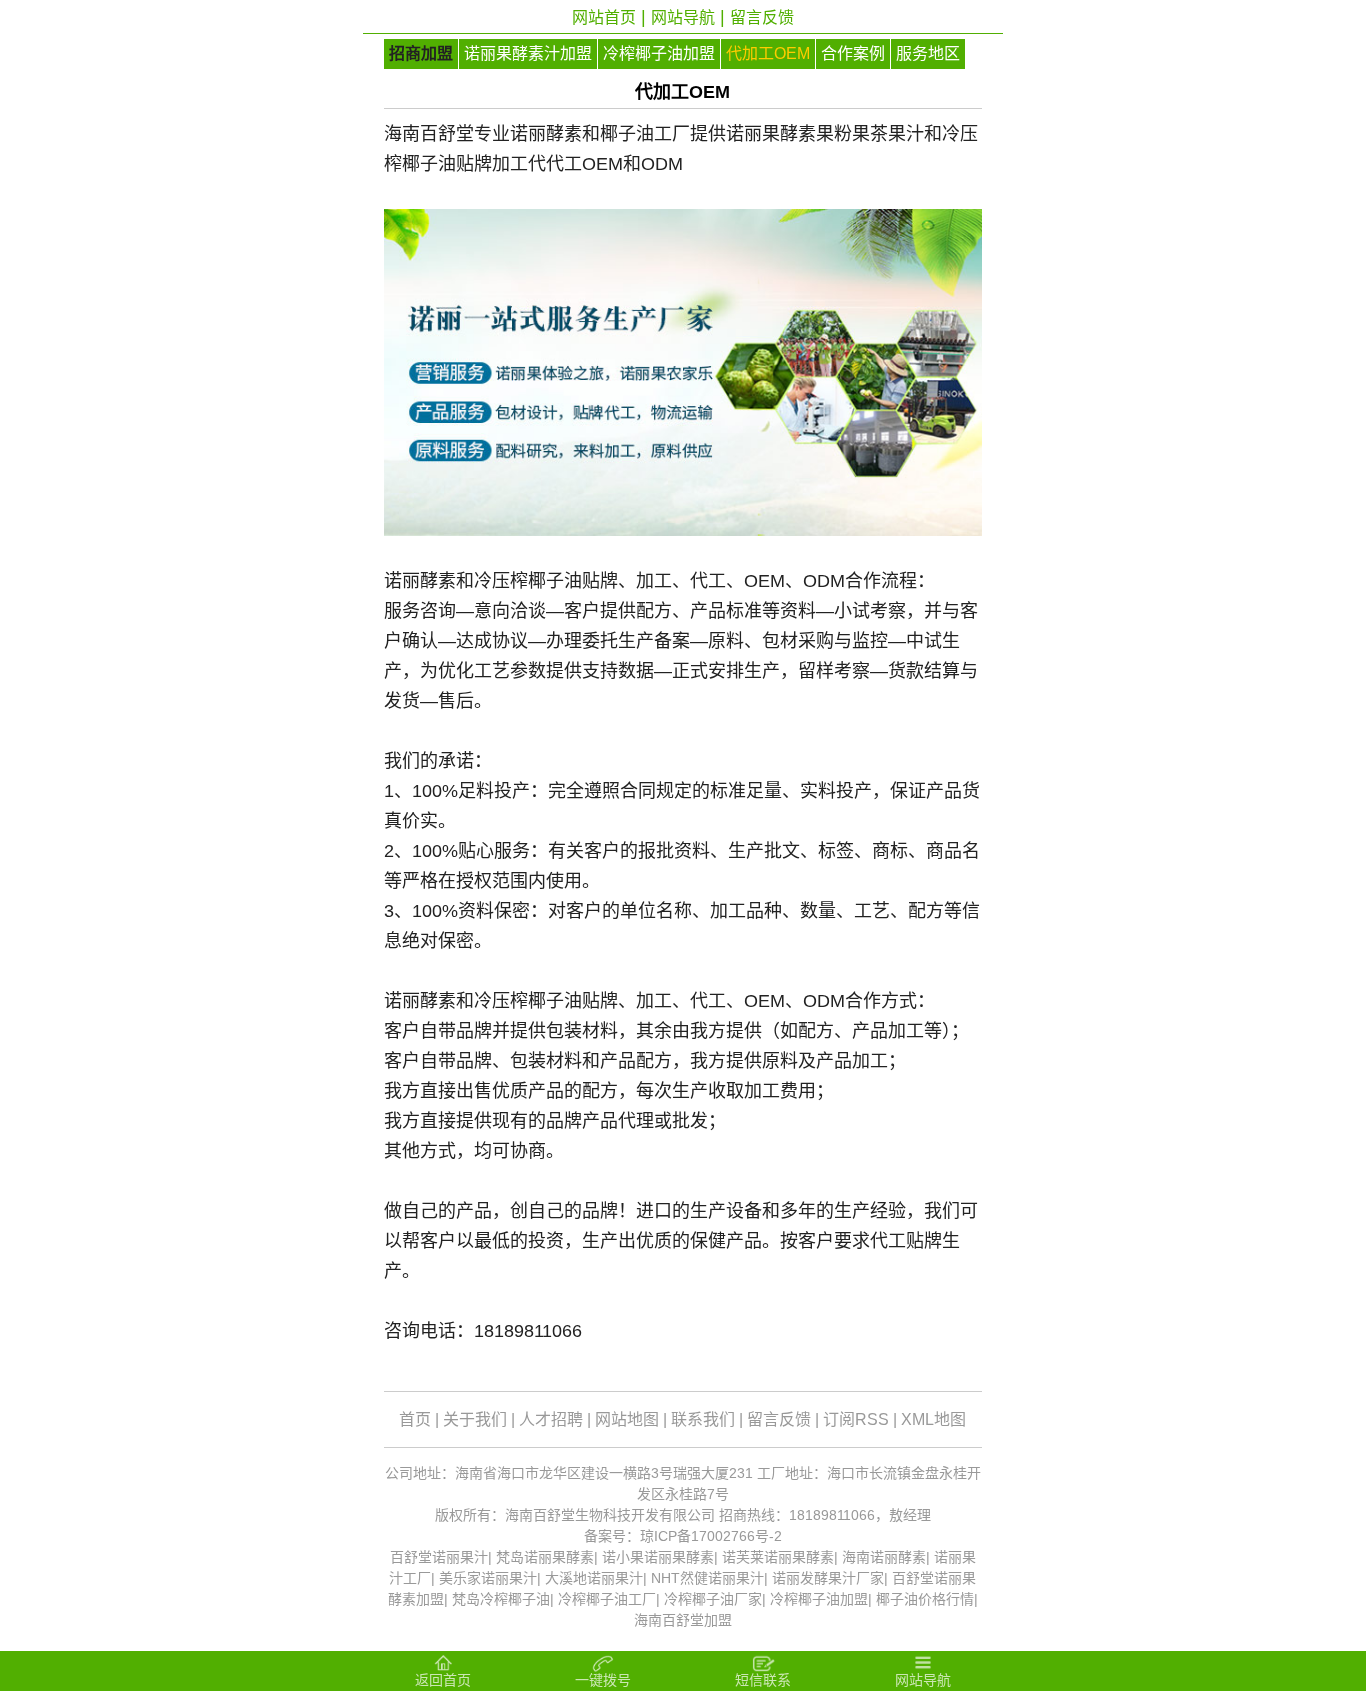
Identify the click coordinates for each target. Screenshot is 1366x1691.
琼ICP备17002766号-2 (711, 1536)
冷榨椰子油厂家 (713, 1599)
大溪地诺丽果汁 (594, 1578)
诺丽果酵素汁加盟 (528, 53)
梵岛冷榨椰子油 (501, 1599)
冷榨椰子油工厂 (607, 1599)
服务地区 (928, 53)
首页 (415, 1419)
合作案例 (853, 53)
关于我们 (475, 1419)
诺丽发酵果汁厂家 (828, 1578)
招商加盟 (421, 53)
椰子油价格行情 (925, 1599)
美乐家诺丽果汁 (488, 1578)
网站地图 (627, 1419)
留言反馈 (762, 17)
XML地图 (933, 1419)
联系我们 (703, 1419)
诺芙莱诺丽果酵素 (778, 1557)
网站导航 (683, 17)
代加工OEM (768, 53)
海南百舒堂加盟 (683, 1620)
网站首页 (604, 17)
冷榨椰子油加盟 (659, 53)
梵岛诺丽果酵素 (545, 1557)
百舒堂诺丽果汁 (439, 1557)
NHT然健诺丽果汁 (707, 1578)
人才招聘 (551, 1419)
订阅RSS (856, 1419)
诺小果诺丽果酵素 (658, 1557)
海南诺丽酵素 (884, 1557)
